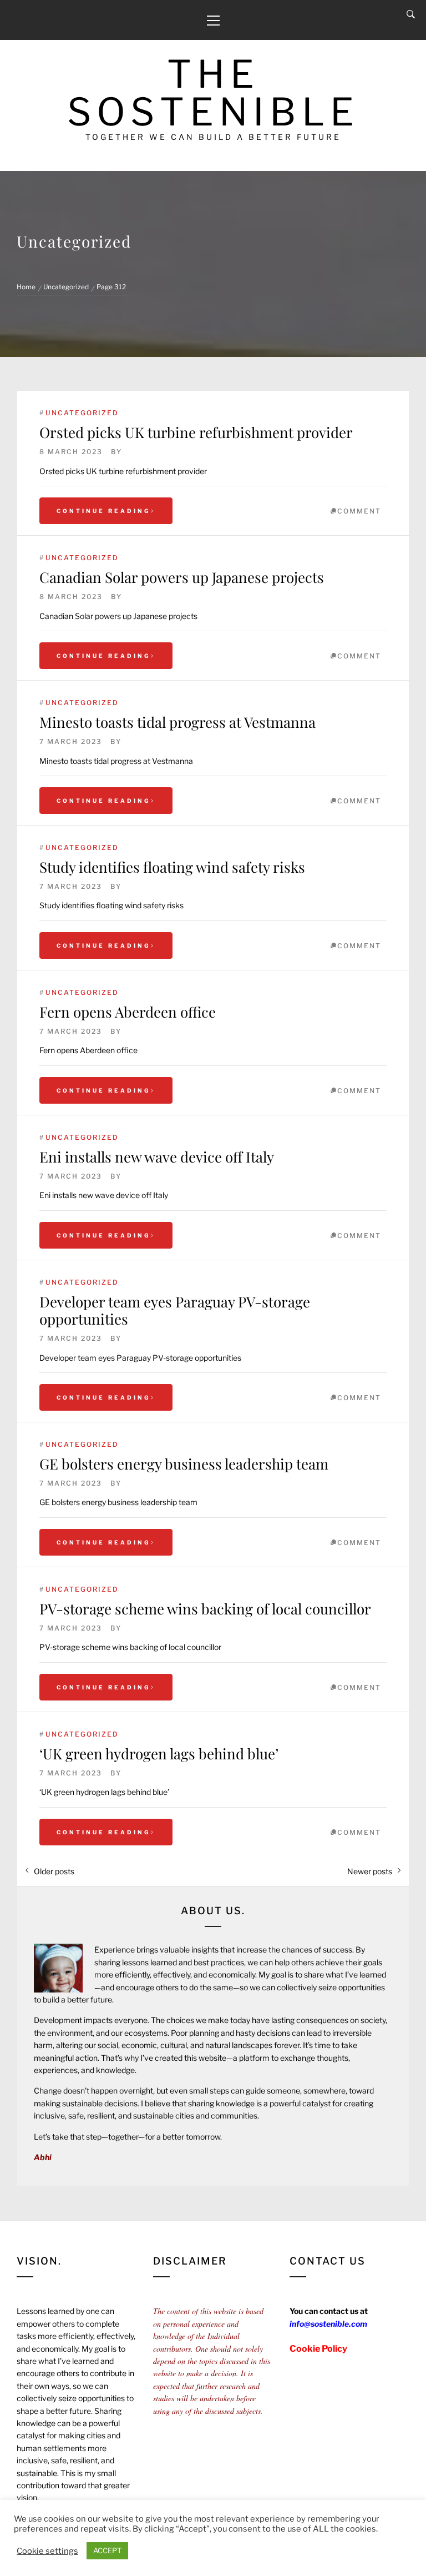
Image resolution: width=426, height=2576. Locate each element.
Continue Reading (104, 511)
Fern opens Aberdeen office (128, 1012)
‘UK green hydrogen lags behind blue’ (159, 1754)
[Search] (411, 14)
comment (359, 511)
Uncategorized (82, 413)
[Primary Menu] (213, 20)
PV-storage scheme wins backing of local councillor (205, 1609)
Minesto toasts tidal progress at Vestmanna (177, 722)
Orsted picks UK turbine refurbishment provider (196, 432)
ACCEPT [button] (107, 2550)
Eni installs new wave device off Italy (157, 1157)
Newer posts (370, 1871)
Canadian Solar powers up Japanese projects (182, 577)
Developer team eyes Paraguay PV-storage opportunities (175, 1310)
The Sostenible (213, 93)
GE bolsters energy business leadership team (184, 1464)
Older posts (54, 1871)
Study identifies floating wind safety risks (172, 867)
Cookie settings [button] (47, 2551)
